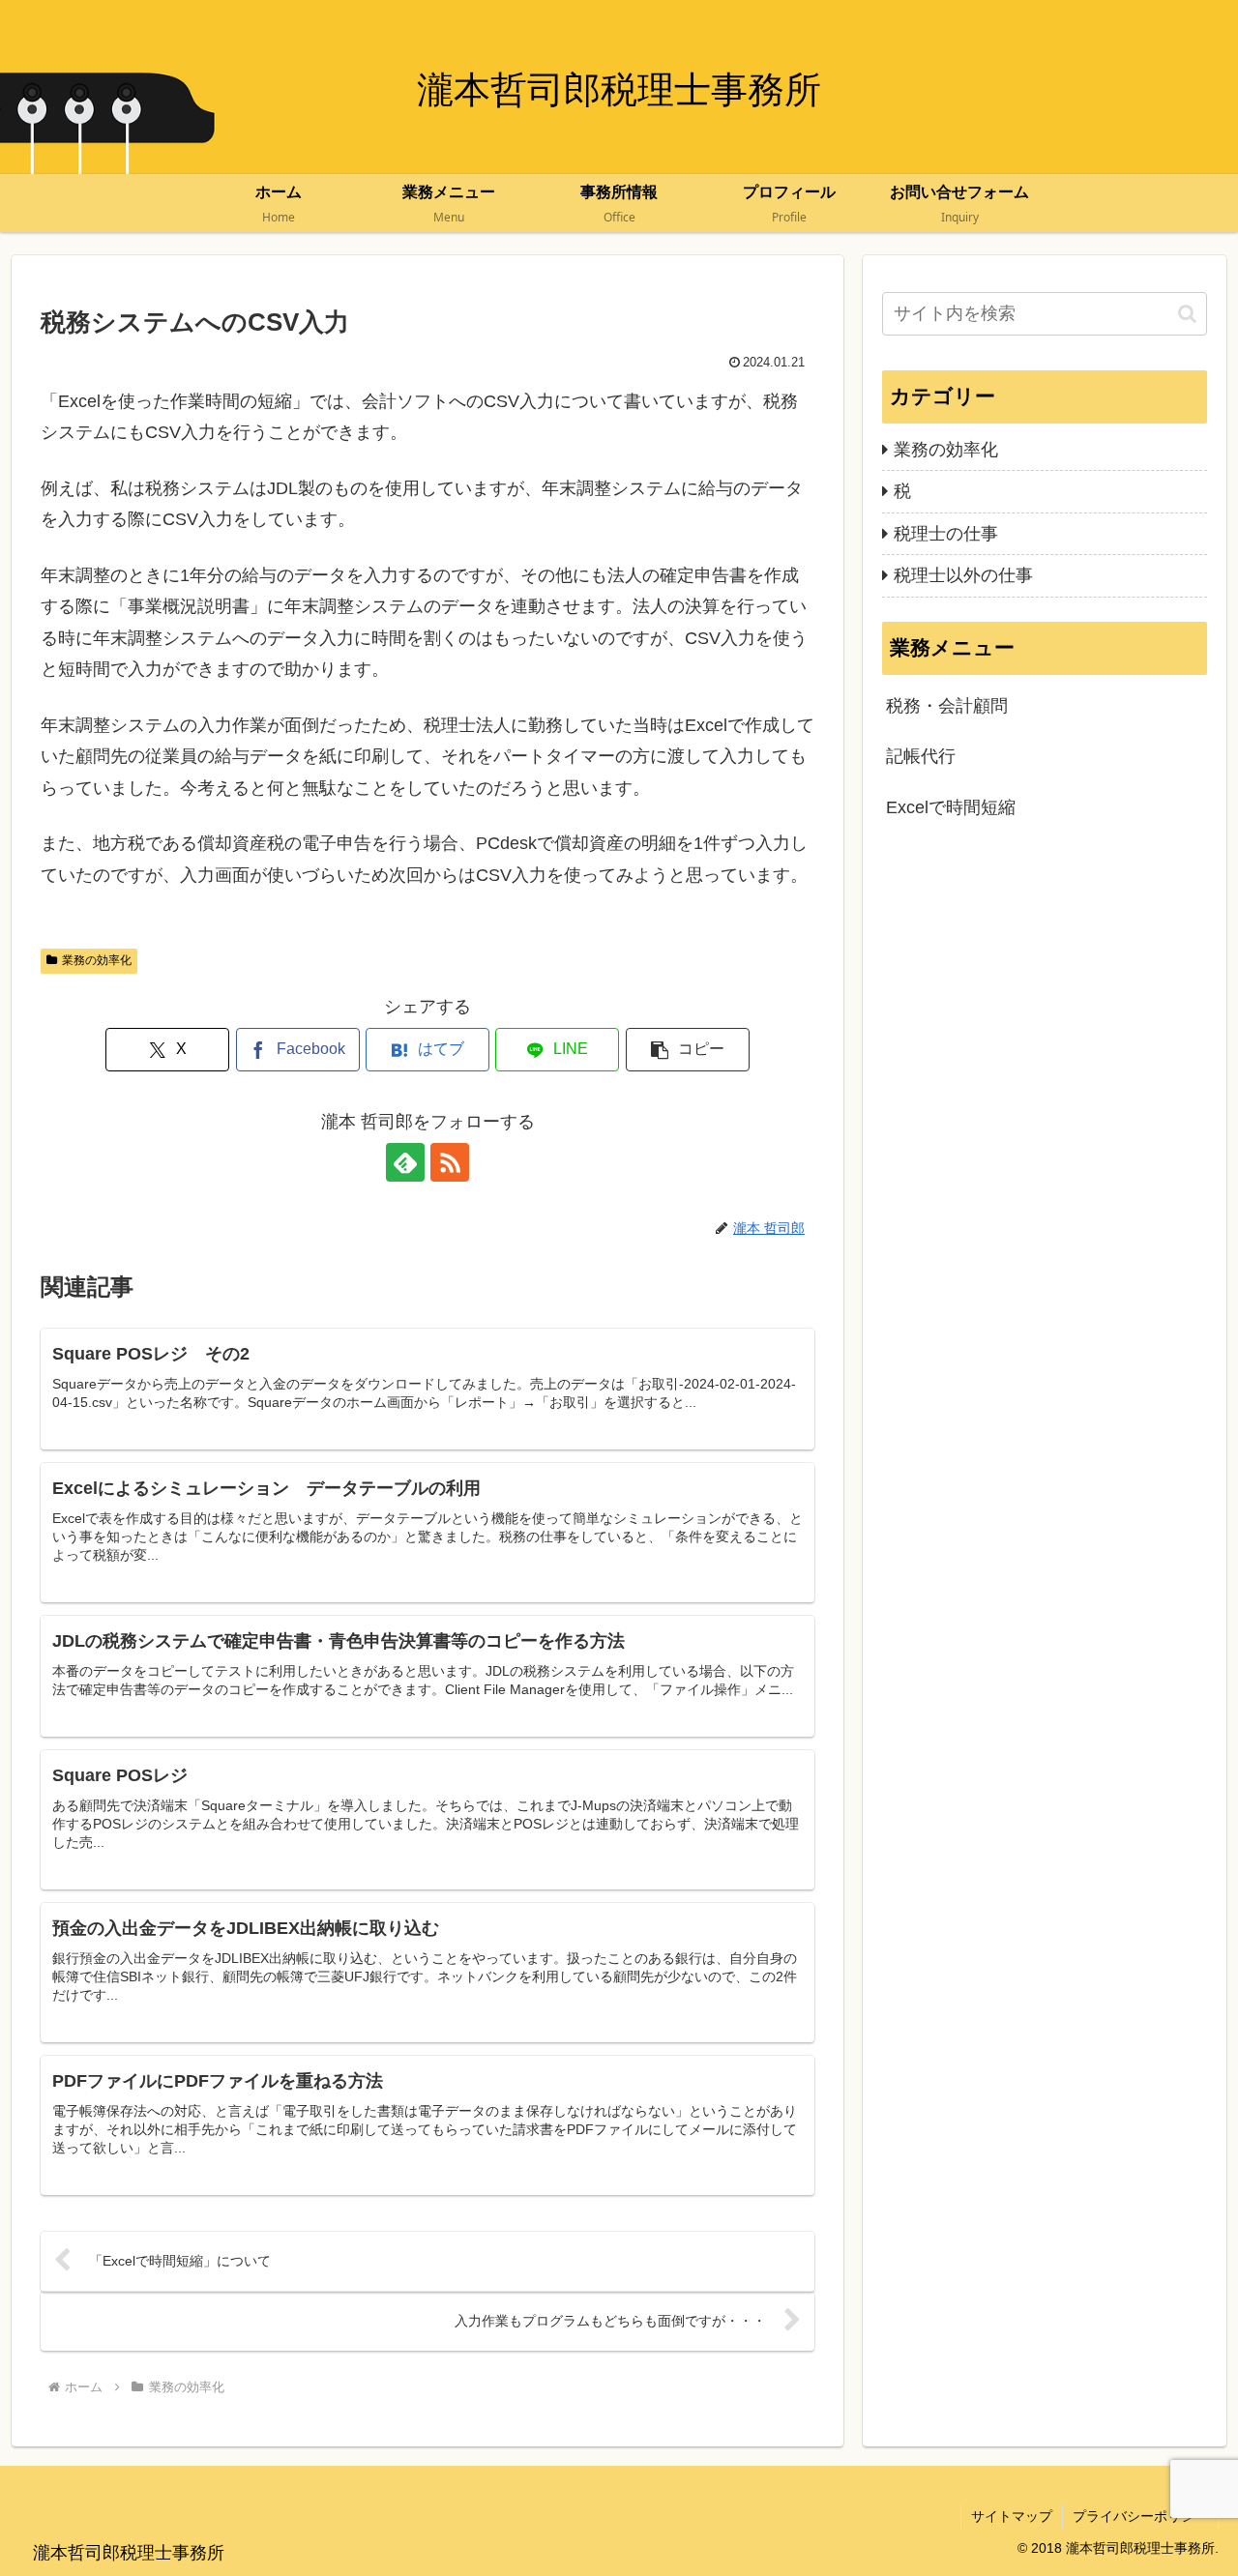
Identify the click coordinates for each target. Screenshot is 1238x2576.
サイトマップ (1012, 2516)
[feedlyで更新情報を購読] (405, 1162)
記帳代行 (921, 756)
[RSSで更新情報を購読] (450, 1162)
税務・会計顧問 (947, 706)
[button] (688, 1050)
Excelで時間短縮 (951, 807)
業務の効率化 (97, 960)
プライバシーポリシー (1140, 2516)
